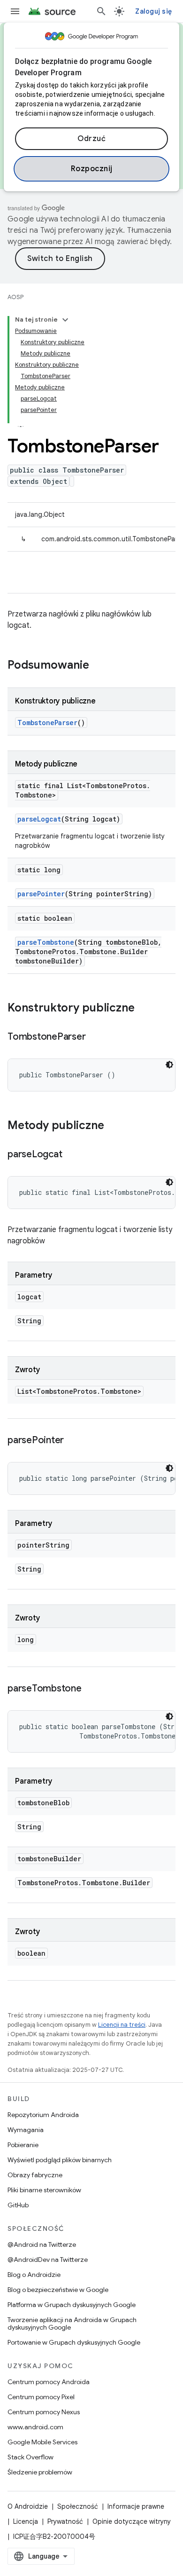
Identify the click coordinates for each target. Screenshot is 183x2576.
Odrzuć (91, 139)
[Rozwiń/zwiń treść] (65, 320)
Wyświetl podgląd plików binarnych (60, 2160)
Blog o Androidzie (34, 2275)
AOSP (15, 297)
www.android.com (35, 2427)
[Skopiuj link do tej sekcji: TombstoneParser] (95, 1037)
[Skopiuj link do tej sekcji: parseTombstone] (91, 1689)
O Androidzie (28, 2506)
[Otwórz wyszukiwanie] (101, 11)
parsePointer (41, 894)
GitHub (18, 2205)
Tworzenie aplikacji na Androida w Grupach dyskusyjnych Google (72, 2323)
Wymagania (26, 2130)
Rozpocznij (92, 169)
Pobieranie (23, 2145)
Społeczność (78, 2506)
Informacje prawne (136, 2506)
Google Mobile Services (42, 2442)
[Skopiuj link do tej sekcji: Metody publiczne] (114, 1126)
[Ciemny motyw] (169, 1065)
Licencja (26, 2521)
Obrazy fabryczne (35, 2175)
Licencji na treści (122, 2025)
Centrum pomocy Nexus (44, 2412)
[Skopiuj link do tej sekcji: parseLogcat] (71, 1155)
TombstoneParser (47, 723)
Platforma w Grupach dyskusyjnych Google (72, 2305)
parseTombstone (46, 942)
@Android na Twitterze (42, 2244)
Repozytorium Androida (43, 2115)
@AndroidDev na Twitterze (48, 2260)
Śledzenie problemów (40, 2472)
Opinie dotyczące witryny (132, 2521)
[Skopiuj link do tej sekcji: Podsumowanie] (99, 666)
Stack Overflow (30, 2457)
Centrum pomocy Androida (49, 2382)
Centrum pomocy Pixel (41, 2397)
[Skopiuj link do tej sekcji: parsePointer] (73, 1441)
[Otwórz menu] (15, 11)
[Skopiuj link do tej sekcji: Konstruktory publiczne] (144, 1009)
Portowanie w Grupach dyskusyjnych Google (74, 2342)
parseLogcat (39, 819)
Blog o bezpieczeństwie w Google (58, 2290)
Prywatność (65, 2521)
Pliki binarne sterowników (44, 2190)
